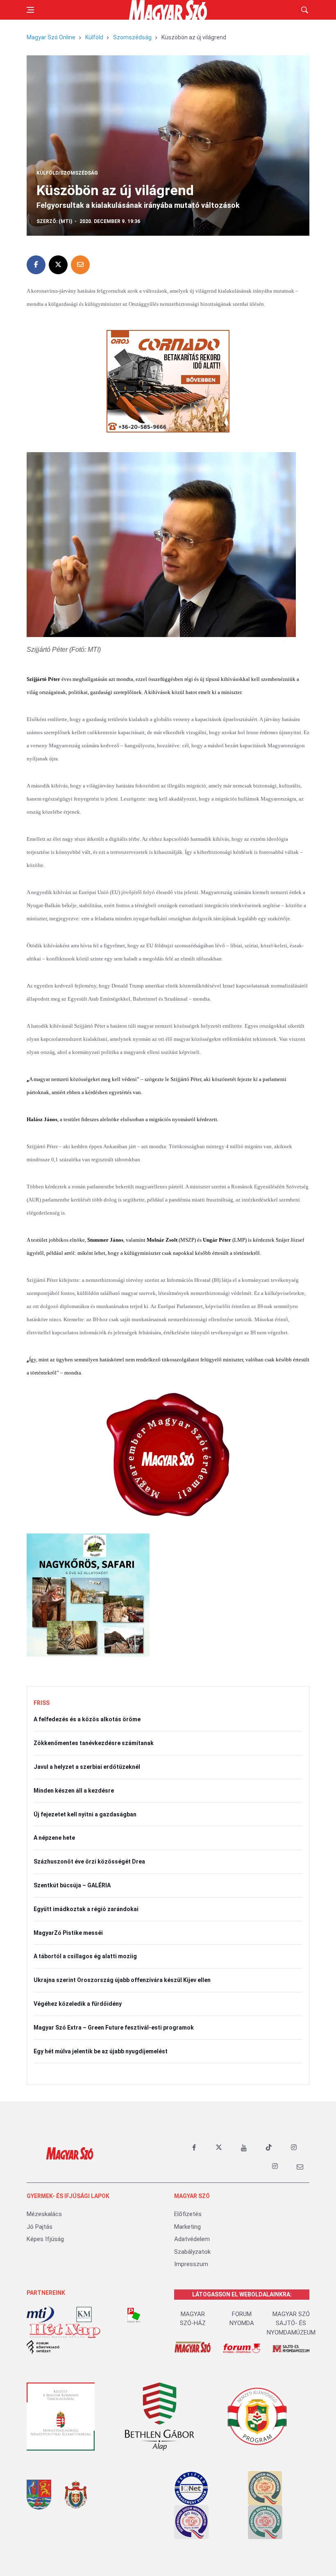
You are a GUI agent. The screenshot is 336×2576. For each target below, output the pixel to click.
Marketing (187, 2227)
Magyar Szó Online (51, 37)
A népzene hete (54, 1838)
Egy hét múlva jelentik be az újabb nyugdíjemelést (101, 2051)
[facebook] (194, 2148)
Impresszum (191, 2264)
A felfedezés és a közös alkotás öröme (87, 1719)
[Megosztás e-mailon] (80, 265)
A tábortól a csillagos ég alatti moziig (85, 1956)
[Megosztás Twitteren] (58, 265)
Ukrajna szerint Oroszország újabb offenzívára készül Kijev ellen (122, 1980)
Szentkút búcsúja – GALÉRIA (72, 1885)
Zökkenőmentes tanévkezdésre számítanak (94, 1743)
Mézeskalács (44, 2214)
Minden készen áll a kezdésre (74, 1791)
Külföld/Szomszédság (67, 173)
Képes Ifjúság (45, 2239)
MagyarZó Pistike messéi (68, 1933)
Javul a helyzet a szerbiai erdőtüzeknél (87, 1767)
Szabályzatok (192, 2252)
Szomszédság (132, 37)
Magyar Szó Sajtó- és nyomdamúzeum (291, 2323)
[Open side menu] (30, 10)
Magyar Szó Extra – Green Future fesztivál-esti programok (114, 2028)
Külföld (94, 37)
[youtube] (244, 2148)
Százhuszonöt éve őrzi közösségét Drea (89, 1861)
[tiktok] (269, 2148)
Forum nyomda (242, 2319)
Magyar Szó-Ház (193, 2319)
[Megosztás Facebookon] (36, 265)
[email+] (300, 2166)
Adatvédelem (192, 2239)
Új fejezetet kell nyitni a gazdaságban (85, 1814)
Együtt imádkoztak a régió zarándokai (86, 1909)
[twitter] (219, 2148)
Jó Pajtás (40, 2227)
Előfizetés (188, 2214)
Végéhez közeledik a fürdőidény (78, 2004)
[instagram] (294, 2148)
